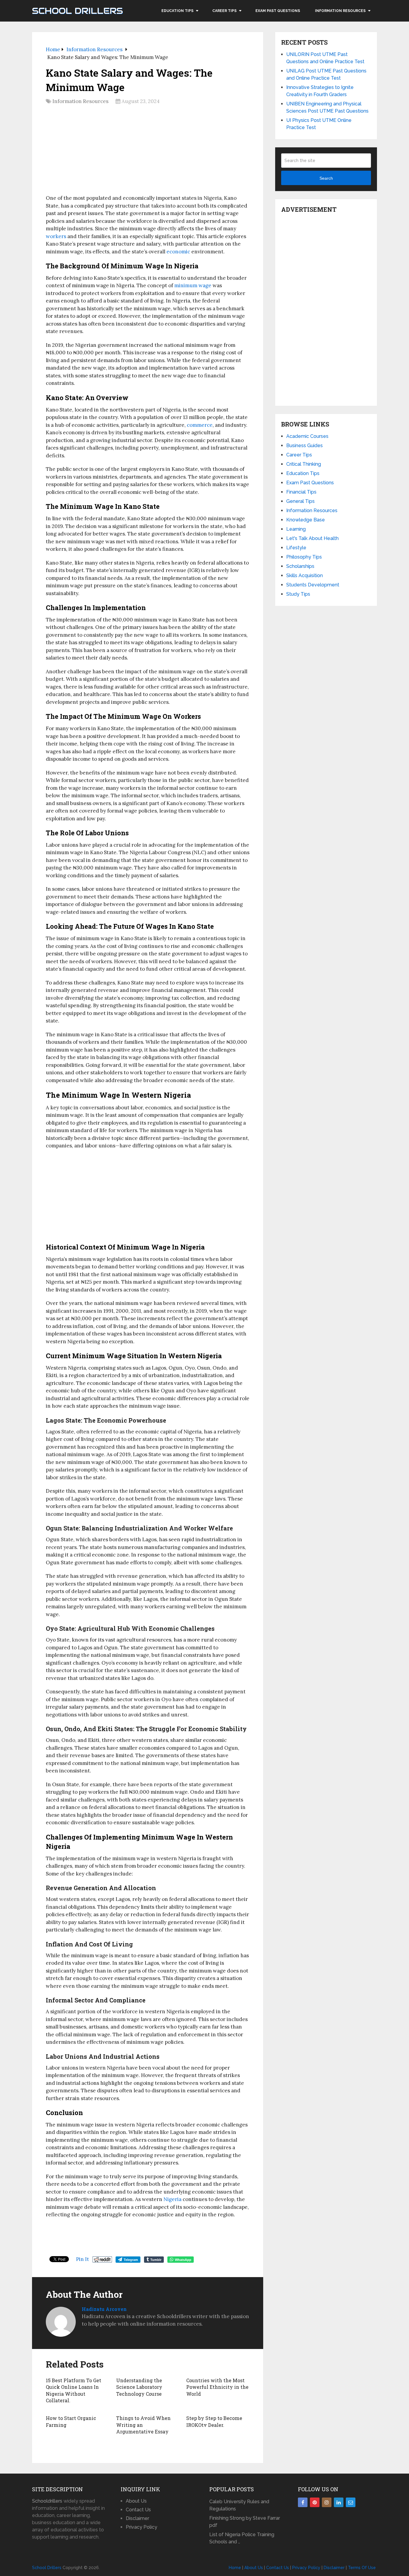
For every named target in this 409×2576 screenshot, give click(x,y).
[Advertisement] (148, 152)
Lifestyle (296, 548)
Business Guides (305, 446)
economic (178, 252)
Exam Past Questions (278, 11)
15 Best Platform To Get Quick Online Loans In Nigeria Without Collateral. (74, 2390)
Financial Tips (301, 492)
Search (326, 178)
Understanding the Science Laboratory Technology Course (139, 2387)
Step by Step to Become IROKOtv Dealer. (214, 2421)
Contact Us (138, 2510)
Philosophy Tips (304, 557)
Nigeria (172, 2199)
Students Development (313, 585)
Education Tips (177, 11)
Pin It (82, 2259)
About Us (136, 2501)
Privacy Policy (141, 2527)
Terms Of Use (362, 2568)
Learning (296, 529)
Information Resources (340, 11)
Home (235, 2568)
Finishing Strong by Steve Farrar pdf (245, 2522)
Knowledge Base (306, 520)
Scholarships (300, 566)
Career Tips (224, 11)
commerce (200, 425)
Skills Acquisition (305, 575)
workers (56, 236)
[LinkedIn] (339, 2502)
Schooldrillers (47, 2501)
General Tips (300, 501)
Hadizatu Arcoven (104, 2309)
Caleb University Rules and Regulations (239, 2505)
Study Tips (298, 594)
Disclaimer (137, 2518)
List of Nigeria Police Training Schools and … (242, 2538)
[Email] (351, 2502)
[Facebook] (303, 2502)
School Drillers (77, 11)
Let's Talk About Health (312, 538)
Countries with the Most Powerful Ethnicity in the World (217, 2387)
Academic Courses (307, 436)
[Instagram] (327, 2502)
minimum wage (193, 285)
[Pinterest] (315, 2502)
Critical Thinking (304, 464)
